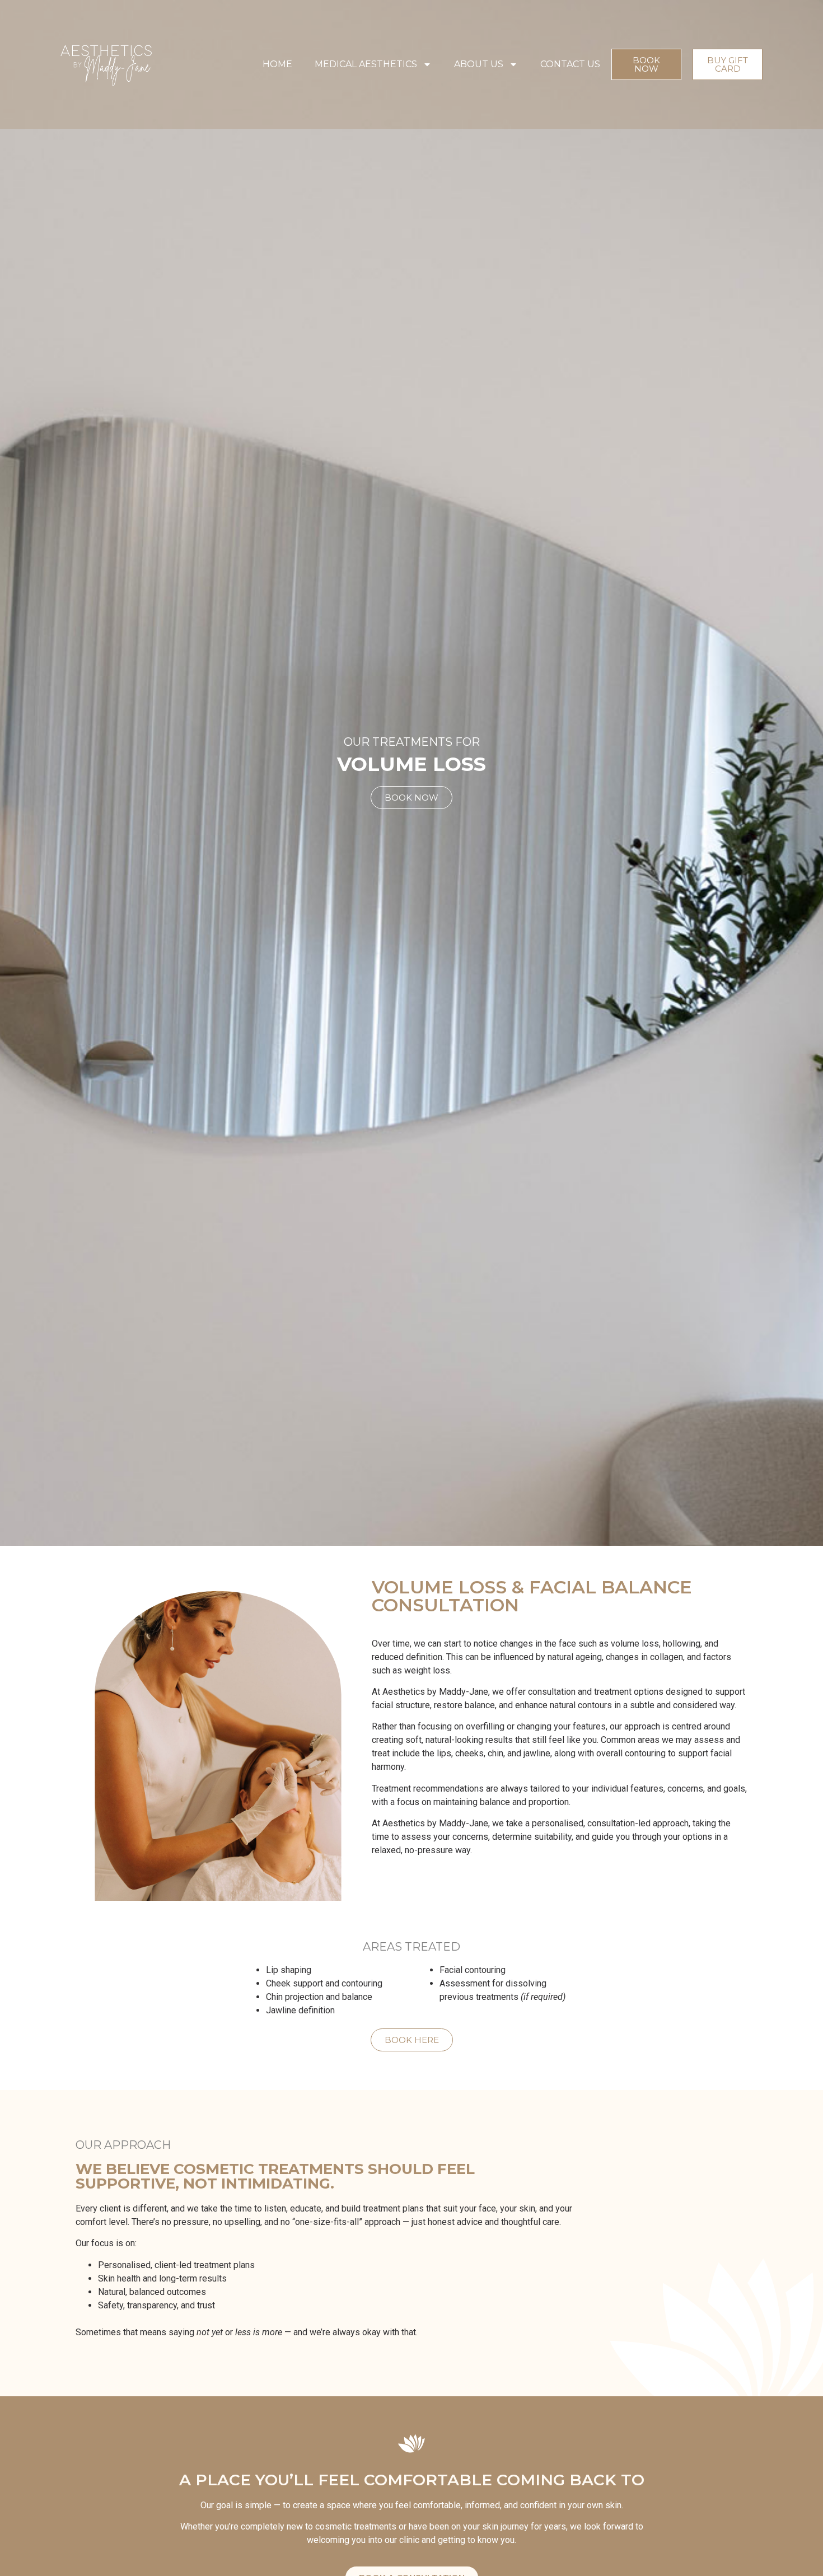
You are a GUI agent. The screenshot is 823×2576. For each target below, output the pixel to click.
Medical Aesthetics (366, 64)
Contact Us (570, 64)
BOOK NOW (411, 798)
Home (277, 64)
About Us (479, 64)
